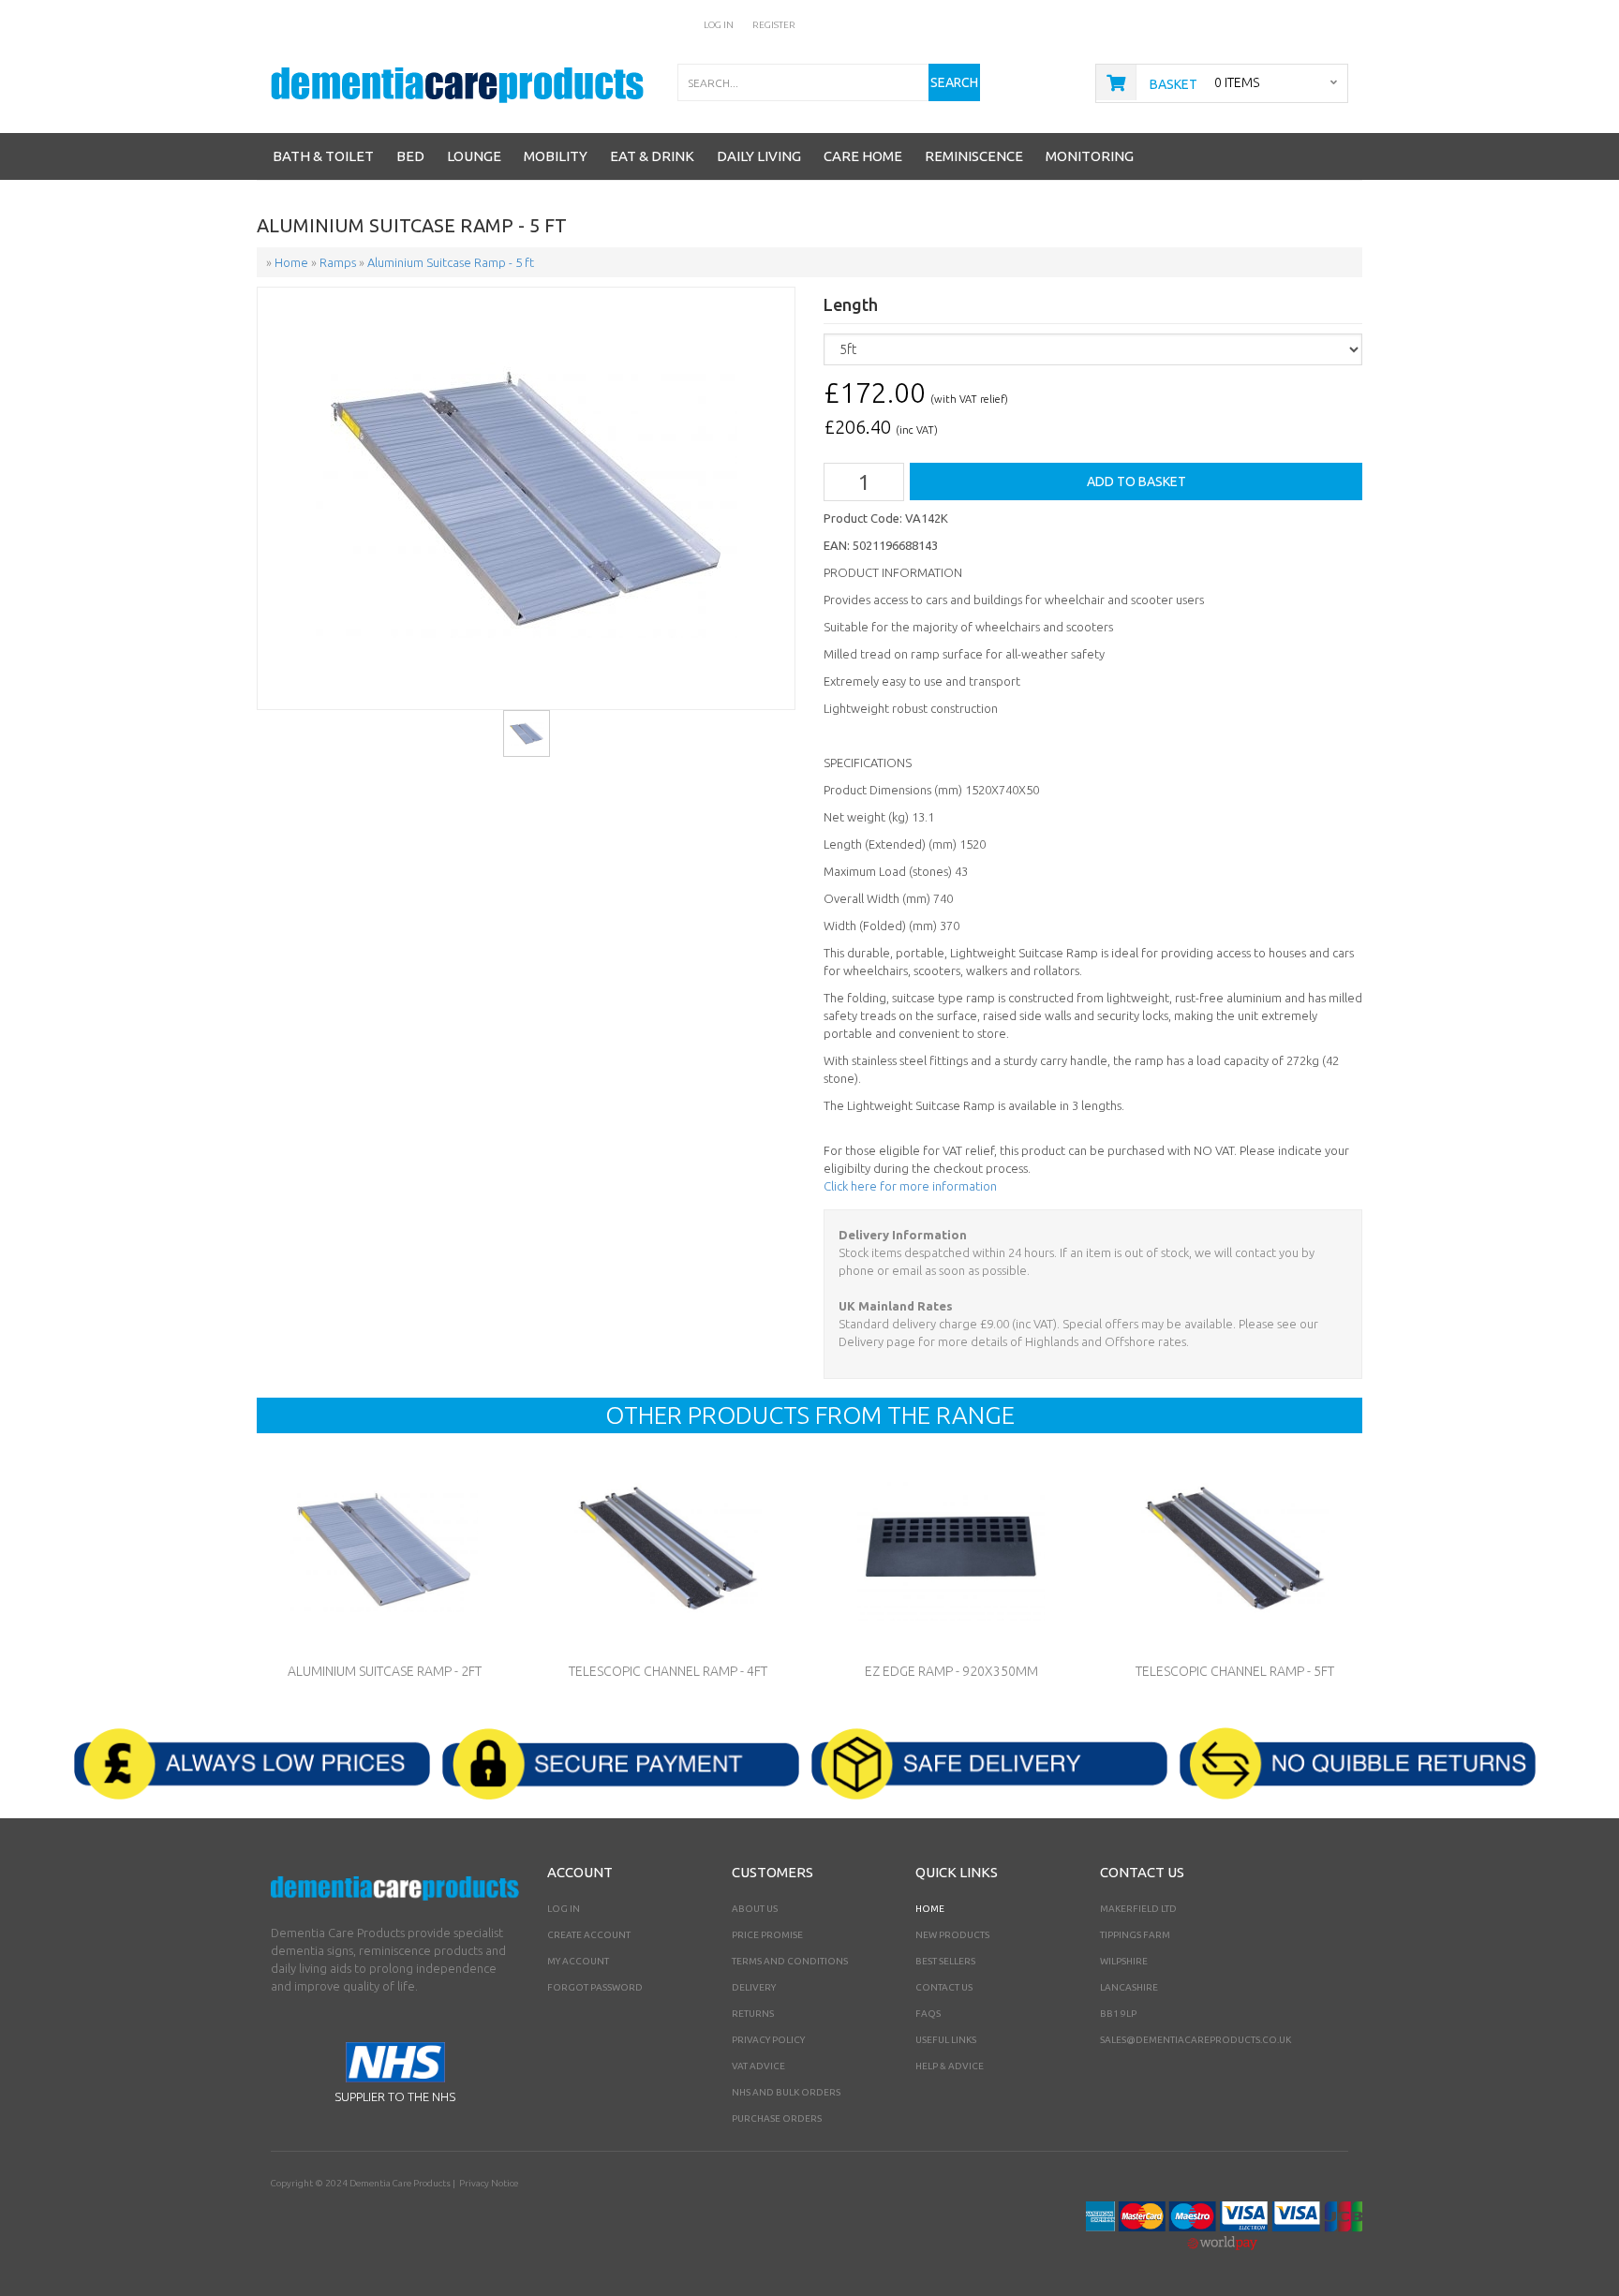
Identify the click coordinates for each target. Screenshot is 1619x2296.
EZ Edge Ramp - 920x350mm (951, 1671)
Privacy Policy (768, 2040)
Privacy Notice (489, 2183)
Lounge (474, 156)
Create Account (589, 1935)
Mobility (556, 156)
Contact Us (944, 1987)
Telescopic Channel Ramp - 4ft (668, 1671)
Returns (753, 2014)
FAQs (928, 2014)
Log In (719, 25)
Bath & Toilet (323, 156)
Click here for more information (910, 1186)
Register (774, 25)
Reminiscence (974, 156)
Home (930, 1909)
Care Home (863, 156)
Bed (410, 156)
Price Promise (767, 1935)
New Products (952, 1935)
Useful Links (946, 2040)
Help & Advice (950, 2066)
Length (851, 305)
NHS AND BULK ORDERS (786, 2092)
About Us (755, 1909)
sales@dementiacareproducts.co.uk (1196, 2040)
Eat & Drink (652, 156)
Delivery (754, 1987)
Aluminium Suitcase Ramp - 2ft (385, 1671)
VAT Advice (758, 2066)
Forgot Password (595, 1987)
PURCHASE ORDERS (777, 2118)
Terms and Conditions (790, 1961)
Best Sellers (945, 1961)
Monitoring (1090, 156)
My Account (578, 1961)
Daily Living (759, 156)
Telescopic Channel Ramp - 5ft (1235, 1671)
